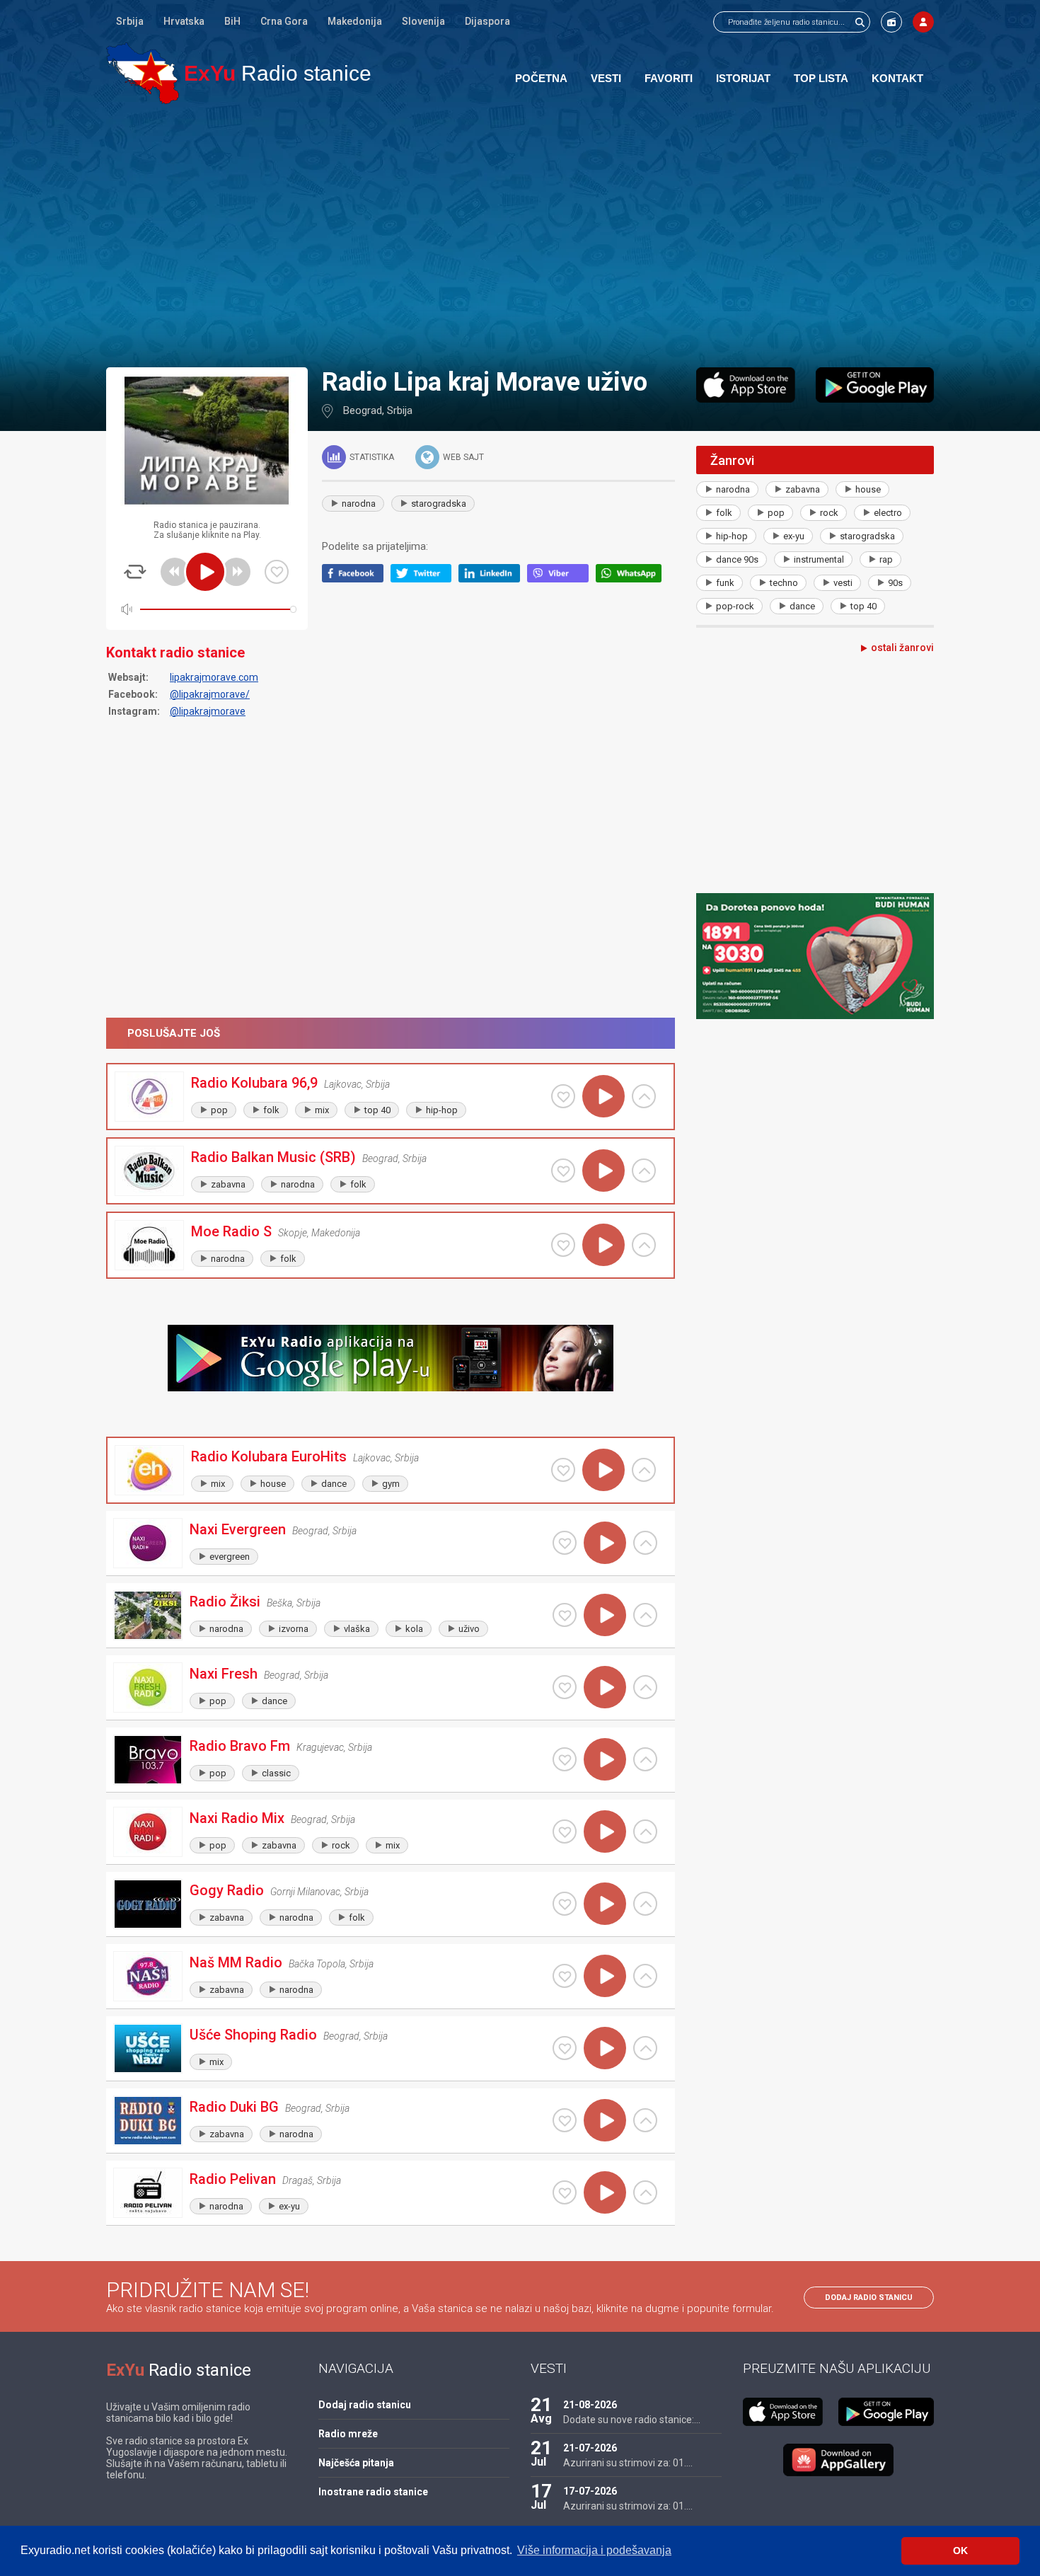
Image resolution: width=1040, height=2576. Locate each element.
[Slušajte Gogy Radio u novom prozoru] (645, 1904)
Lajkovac (343, 1084)
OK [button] (960, 2551)
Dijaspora (487, 21)
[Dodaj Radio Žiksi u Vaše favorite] (565, 1615)
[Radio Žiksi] (148, 1615)
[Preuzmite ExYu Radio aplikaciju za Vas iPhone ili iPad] (746, 385)
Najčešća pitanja (356, 2463)
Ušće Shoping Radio (253, 2035)
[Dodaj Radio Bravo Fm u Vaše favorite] (565, 1759)
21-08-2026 (590, 2405)
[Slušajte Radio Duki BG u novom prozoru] (645, 2120)
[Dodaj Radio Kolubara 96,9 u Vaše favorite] (563, 1096)
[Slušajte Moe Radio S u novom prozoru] (644, 1245)
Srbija (130, 21)
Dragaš (297, 2180)
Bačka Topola (317, 1964)
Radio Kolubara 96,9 (254, 1083)
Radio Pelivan (233, 2179)
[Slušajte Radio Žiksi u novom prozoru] (645, 1615)
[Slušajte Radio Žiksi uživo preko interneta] (605, 1615)
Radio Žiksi (225, 1602)
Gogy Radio (227, 1890)
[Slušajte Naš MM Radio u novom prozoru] (645, 1976)
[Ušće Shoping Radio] (148, 2048)
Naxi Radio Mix (237, 1818)
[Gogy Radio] (148, 1904)
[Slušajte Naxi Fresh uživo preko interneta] (605, 1687)
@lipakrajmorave (208, 711)
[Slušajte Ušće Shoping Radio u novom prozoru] (645, 2048)
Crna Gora (284, 21)
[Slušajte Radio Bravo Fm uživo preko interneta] (605, 1759)
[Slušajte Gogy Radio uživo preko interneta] (605, 1904)
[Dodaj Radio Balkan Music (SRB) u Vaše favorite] (563, 1171)
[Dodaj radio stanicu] (891, 22)
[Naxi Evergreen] (148, 1543)
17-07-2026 (590, 2491)
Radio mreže (348, 2434)
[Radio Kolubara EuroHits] (149, 1470)
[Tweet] (425, 579)
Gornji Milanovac (305, 1892)
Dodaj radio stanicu (869, 2298)
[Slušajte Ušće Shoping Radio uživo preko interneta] (605, 2048)
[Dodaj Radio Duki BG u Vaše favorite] (565, 2120)
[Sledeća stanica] (236, 572)
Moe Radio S (231, 1231)
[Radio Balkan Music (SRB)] (149, 1171)
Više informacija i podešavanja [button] (594, 2550)
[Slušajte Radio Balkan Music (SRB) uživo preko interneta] (603, 1171)
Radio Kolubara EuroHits (269, 1456)
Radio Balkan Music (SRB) (273, 1157)
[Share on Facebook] (356, 579)
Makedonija (355, 21)
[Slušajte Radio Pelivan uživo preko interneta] (605, 2192)
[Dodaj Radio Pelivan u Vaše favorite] (565, 2192)
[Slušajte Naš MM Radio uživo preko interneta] (605, 1976)
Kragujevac (320, 1747)
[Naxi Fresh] (148, 1687)
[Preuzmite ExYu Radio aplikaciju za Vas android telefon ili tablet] (875, 385)
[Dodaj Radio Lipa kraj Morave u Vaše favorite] (277, 572)
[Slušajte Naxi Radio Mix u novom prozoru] (645, 1832)
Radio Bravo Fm (240, 1746)
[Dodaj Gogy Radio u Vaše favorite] (565, 1904)
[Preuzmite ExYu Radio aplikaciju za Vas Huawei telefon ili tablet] (838, 2460)
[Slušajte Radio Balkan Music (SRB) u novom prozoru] (644, 1171)
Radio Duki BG (234, 2107)
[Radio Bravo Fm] (148, 1760)
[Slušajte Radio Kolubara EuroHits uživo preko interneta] (603, 1470)
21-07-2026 (590, 2448)
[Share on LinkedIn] (493, 579)
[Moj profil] (923, 22)
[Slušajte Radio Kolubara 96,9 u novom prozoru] (644, 1096)
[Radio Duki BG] (148, 2121)
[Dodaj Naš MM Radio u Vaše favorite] (565, 1976)
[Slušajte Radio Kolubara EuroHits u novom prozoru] (644, 1470)
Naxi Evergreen (238, 1529)
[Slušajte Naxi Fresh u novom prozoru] (645, 1687)
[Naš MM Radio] (148, 1976)
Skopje (293, 1233)
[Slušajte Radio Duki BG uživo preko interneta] (605, 2120)
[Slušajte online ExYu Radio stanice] (143, 73)
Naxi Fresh (224, 1674)
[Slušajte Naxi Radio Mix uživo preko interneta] (605, 1832)
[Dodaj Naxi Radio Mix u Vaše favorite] (565, 1832)
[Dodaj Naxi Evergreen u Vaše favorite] (565, 1543)
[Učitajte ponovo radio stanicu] (135, 572)
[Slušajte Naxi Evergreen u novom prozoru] (645, 1543)
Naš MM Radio (236, 1962)
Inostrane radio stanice (373, 2492)
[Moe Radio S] (149, 1245)
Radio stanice (278, 73)
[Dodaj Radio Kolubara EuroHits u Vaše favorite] (563, 1470)
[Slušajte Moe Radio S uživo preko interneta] (603, 1245)
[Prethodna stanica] (175, 572)
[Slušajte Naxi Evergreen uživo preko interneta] (605, 1543)
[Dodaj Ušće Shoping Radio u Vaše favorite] (565, 2048)
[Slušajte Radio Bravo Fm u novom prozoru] (645, 1759)
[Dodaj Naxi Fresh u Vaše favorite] (565, 1687)
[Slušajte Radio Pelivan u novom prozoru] (645, 2192)
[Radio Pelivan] (148, 2193)
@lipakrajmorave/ (210, 694)
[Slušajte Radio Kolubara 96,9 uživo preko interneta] (603, 1096)
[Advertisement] (520, 235)
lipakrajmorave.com (214, 677)
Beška (279, 1603)
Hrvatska (184, 21)
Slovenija (423, 21)
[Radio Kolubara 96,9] (149, 1097)
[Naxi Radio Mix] (148, 1832)
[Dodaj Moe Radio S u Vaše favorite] (563, 1245)
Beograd (363, 410)
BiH (232, 21)
